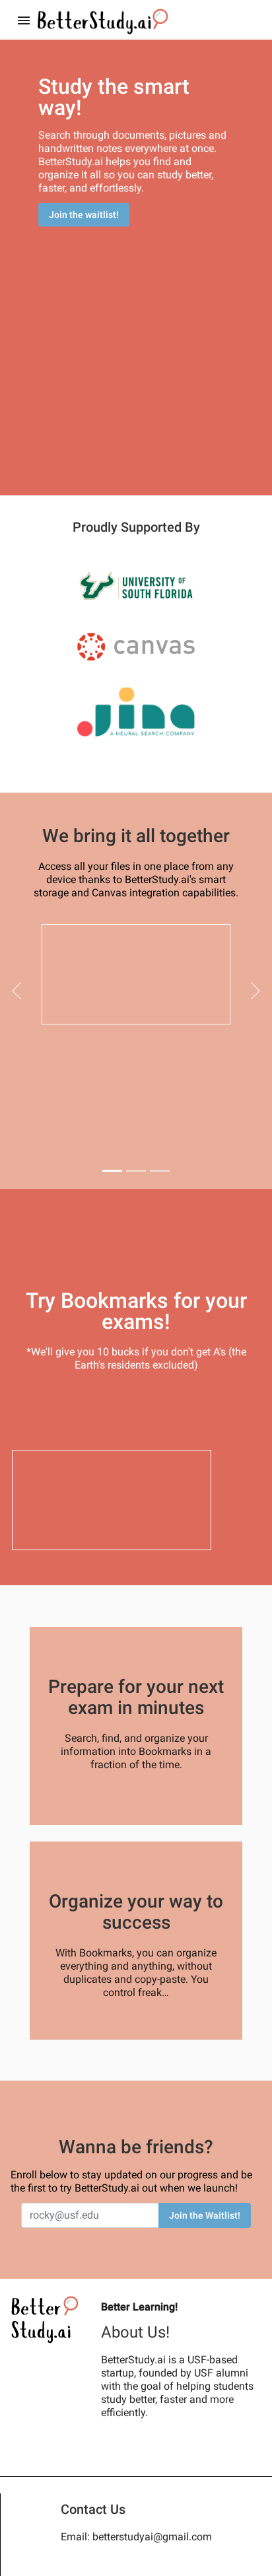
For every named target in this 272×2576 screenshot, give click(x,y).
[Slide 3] (160, 1171)
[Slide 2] (136, 1171)
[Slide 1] (112, 1171)
